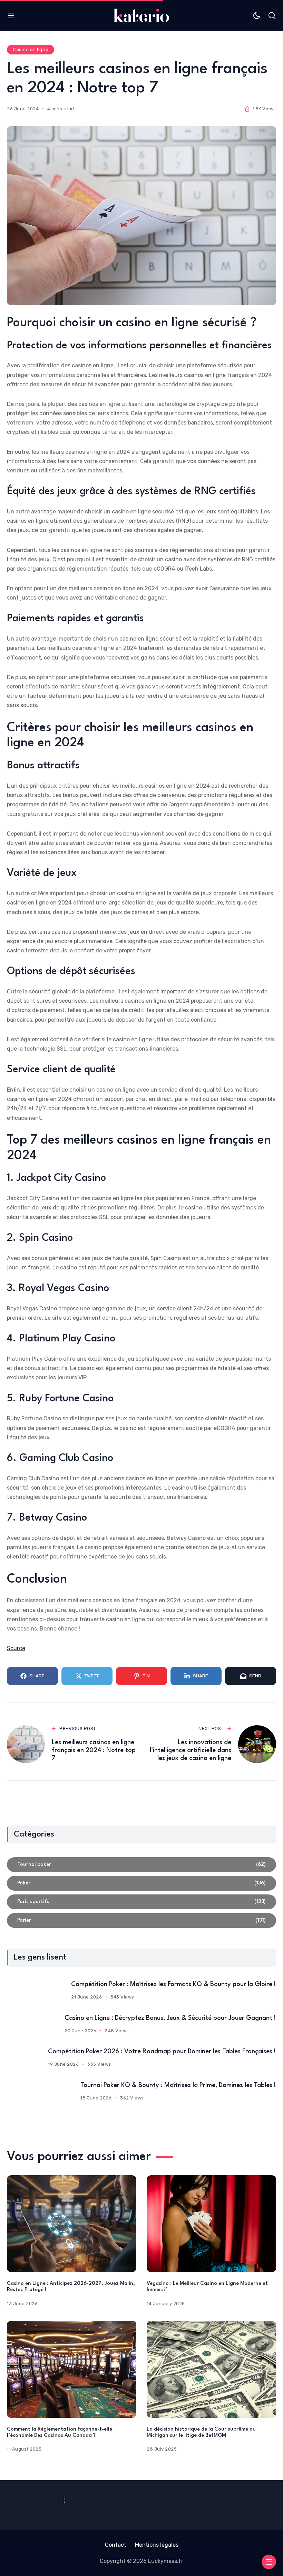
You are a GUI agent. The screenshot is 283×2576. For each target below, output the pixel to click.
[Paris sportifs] (141, 1902)
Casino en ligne (31, 49)
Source (16, 1648)
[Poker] (141, 1883)
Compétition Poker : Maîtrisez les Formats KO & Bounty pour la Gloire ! (174, 1984)
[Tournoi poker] (141, 1865)
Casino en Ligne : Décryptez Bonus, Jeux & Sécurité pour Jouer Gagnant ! (170, 2018)
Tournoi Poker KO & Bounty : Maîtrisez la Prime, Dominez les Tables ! (178, 2085)
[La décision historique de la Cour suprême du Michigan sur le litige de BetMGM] (211, 2369)
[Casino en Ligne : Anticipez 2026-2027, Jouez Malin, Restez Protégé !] (72, 2224)
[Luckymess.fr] (141, 15)
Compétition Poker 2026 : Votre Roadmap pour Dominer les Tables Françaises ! (162, 2052)
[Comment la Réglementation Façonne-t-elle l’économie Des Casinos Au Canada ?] (72, 2369)
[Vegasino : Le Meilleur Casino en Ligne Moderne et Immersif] (211, 2224)
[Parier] (141, 1920)
